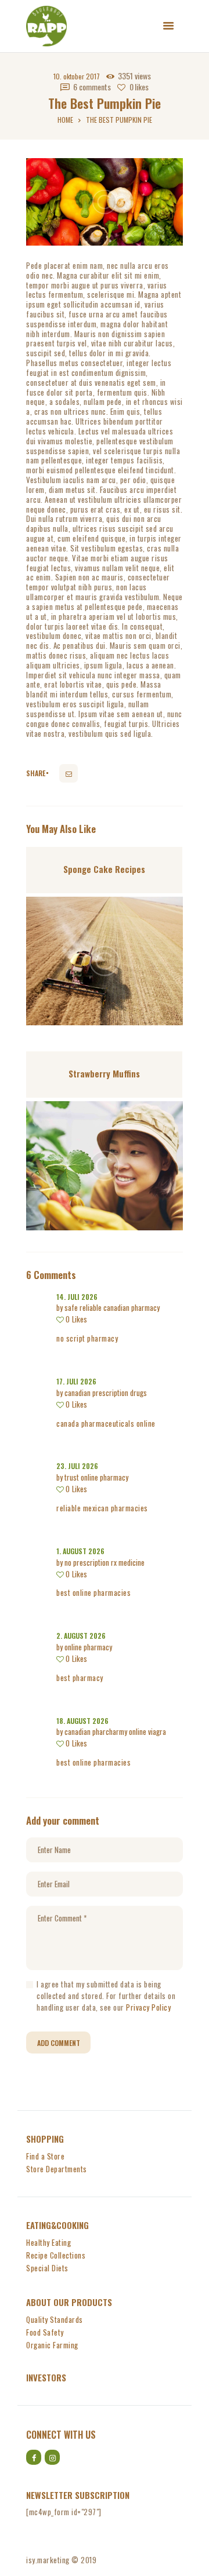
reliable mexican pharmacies (102, 1508)
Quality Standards (55, 2319)
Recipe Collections (56, 2255)
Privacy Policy (148, 2007)
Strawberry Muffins (104, 1073)
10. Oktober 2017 (77, 76)
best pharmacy (80, 1678)
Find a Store (45, 2156)
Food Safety (45, 2332)
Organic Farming (52, 2345)
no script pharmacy (87, 1338)
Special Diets (47, 2268)
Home (65, 120)
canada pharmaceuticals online (106, 1423)
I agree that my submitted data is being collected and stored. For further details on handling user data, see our (106, 1996)
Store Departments (57, 2169)
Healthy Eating (48, 2242)
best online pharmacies (93, 1592)
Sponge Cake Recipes (104, 869)
